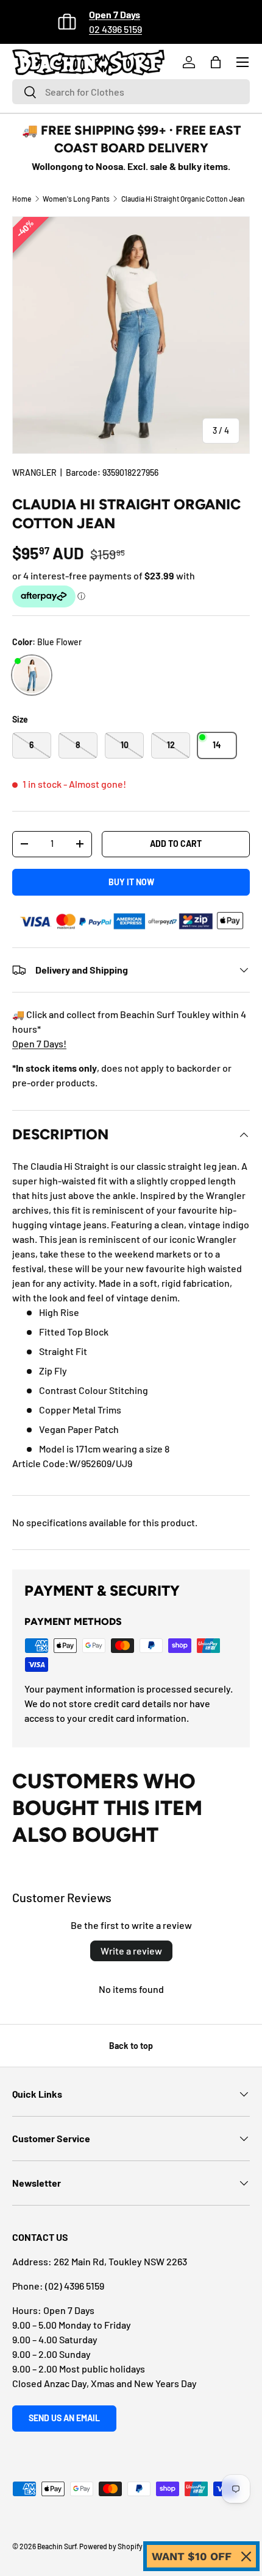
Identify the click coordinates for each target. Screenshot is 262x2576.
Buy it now (131, 882)
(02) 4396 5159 (75, 2286)
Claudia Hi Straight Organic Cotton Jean (183, 199)
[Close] (246, 2557)
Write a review (131, 1951)
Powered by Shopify (111, 2546)
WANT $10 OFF (192, 2556)
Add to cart (176, 844)
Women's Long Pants (76, 199)
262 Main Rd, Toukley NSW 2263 (120, 2261)
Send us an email (64, 2418)
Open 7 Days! (39, 1043)
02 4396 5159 (115, 29)
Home (22, 199)
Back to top (131, 2046)
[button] (216, 62)
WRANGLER (34, 472)
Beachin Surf (57, 2546)
